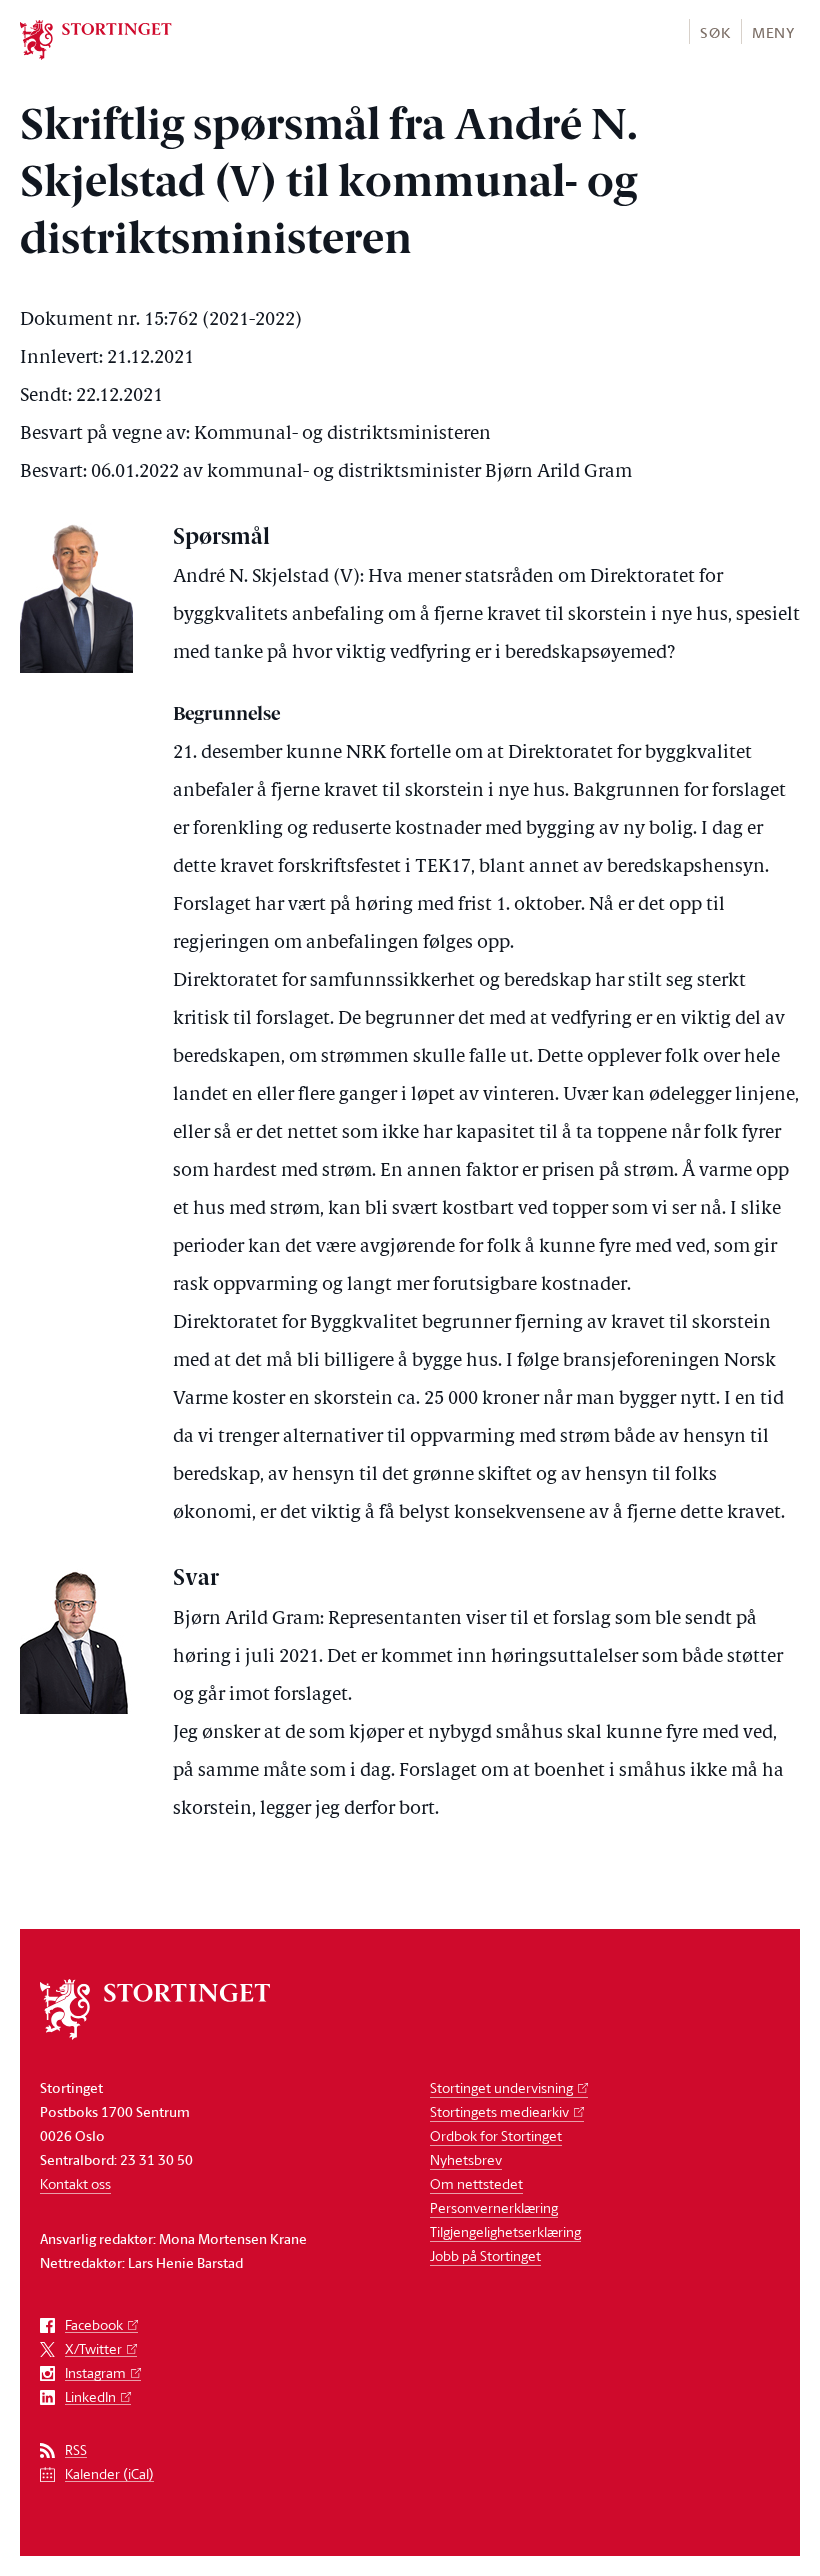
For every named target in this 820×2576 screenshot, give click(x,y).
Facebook (94, 2325)
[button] (714, 31)
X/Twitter (93, 2349)
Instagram (95, 2373)
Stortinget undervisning (501, 2087)
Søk (715, 32)
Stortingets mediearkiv (499, 2111)
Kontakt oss (75, 2183)
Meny (773, 32)
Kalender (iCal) (109, 2474)
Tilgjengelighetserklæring (505, 2231)
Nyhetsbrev (466, 2159)
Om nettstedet (476, 2183)
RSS (76, 2450)
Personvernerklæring (494, 2207)
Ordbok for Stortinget (496, 2135)
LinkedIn (90, 2397)
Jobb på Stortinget (485, 2255)
